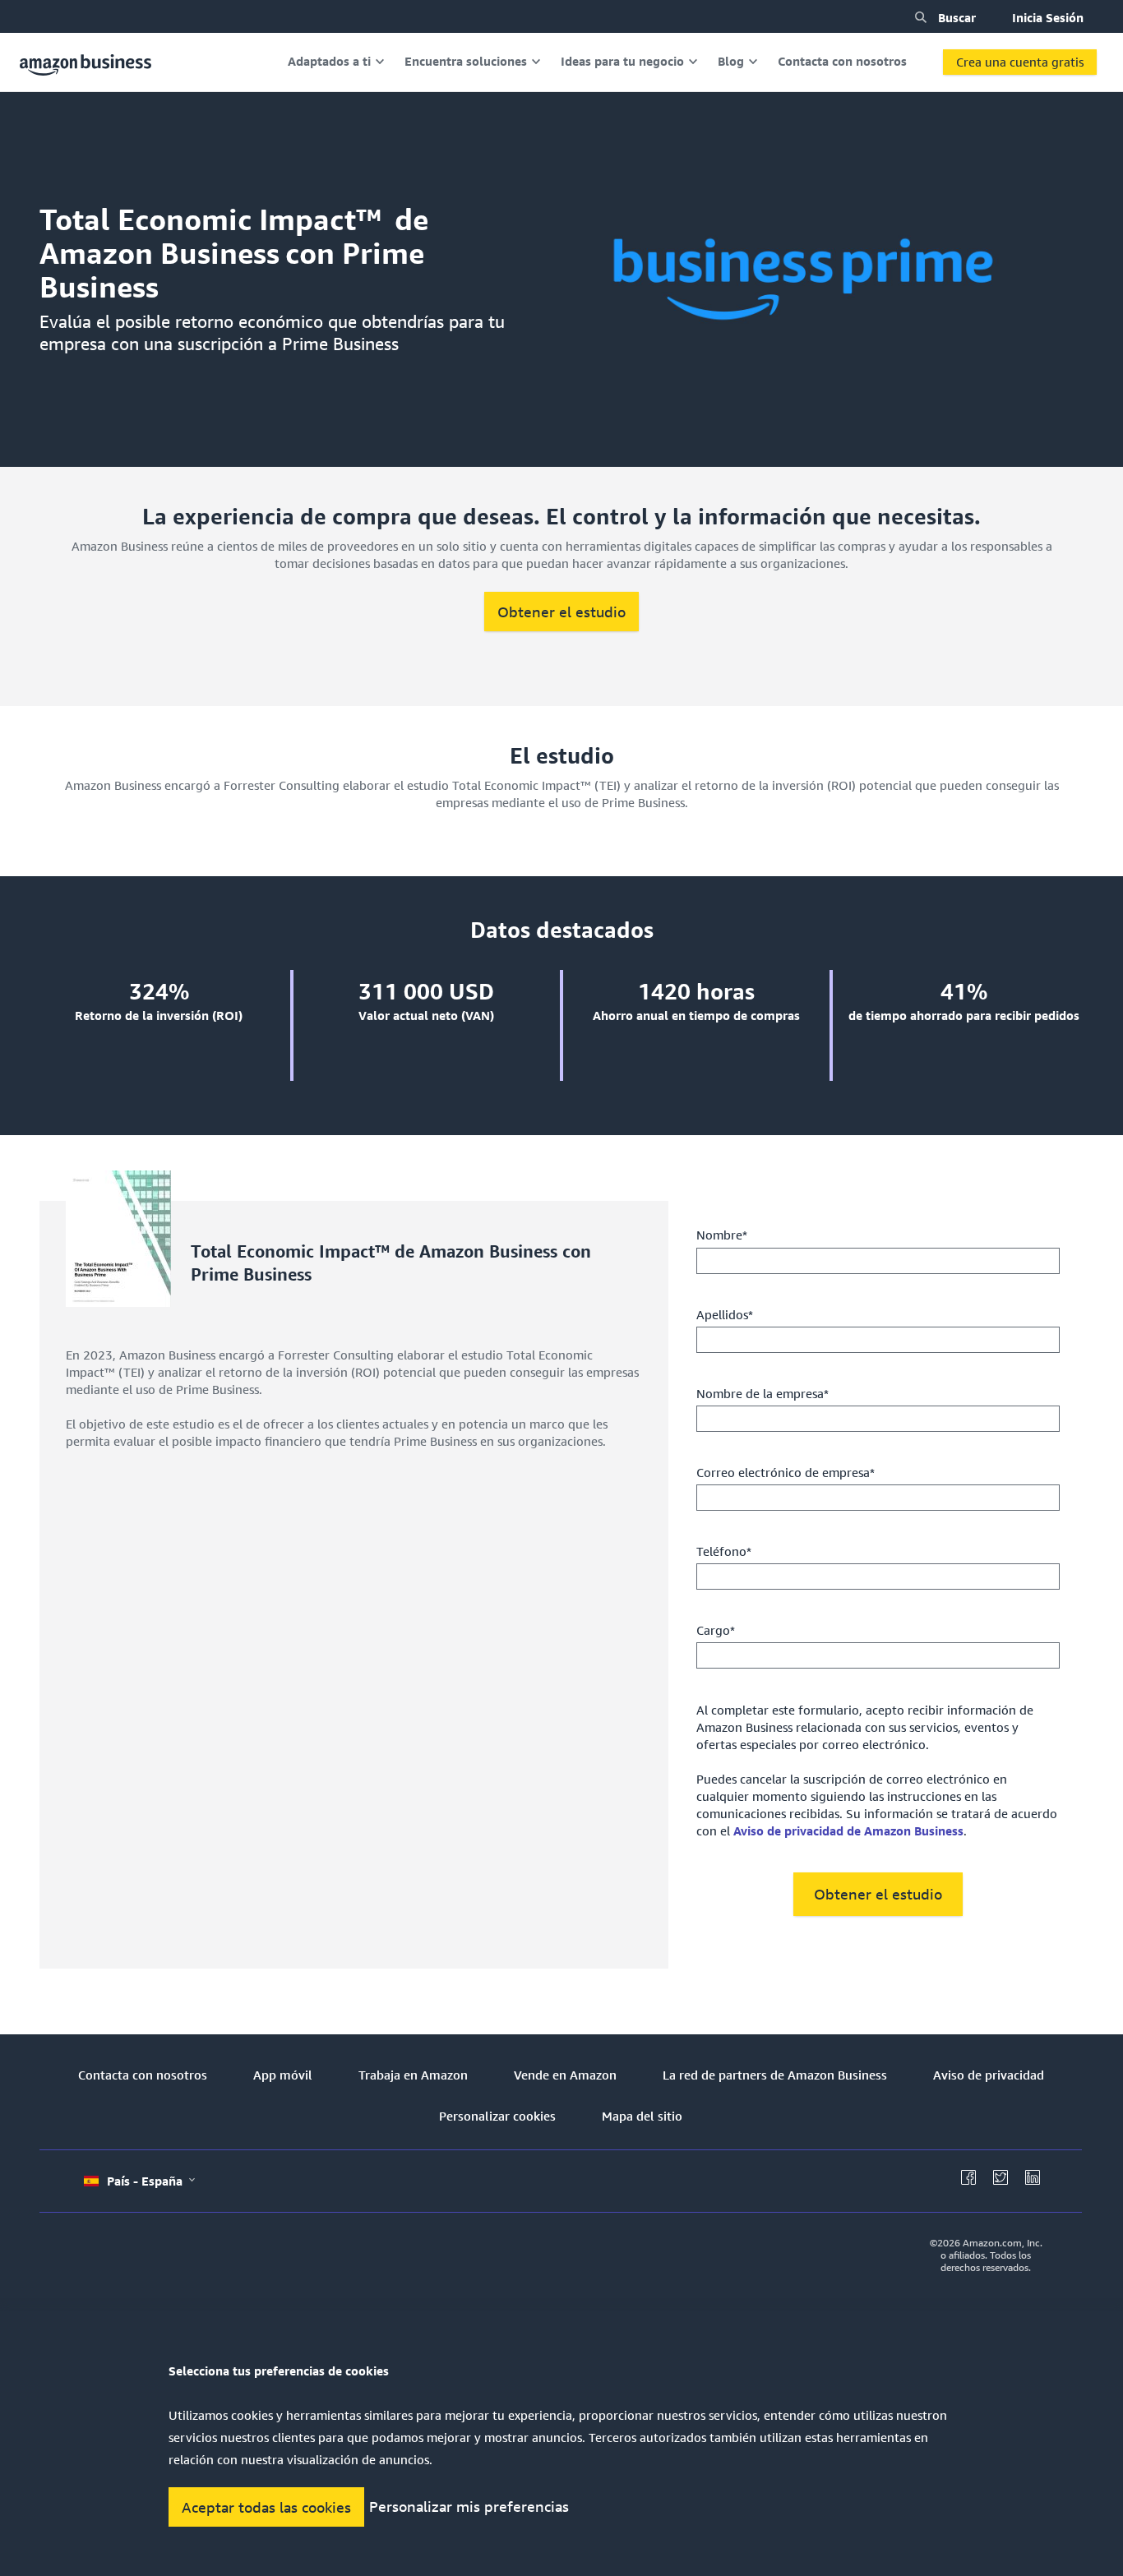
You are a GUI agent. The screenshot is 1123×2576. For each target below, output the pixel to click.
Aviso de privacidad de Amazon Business (848, 1830)
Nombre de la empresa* (763, 1393)
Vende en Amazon (565, 2075)
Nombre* (722, 1235)
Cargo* (716, 1630)
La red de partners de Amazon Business (775, 2075)
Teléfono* (724, 1551)
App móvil (283, 2075)
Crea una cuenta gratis (1020, 62)
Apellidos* (725, 1314)
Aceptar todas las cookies (266, 2507)
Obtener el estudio (561, 612)
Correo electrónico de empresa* (786, 1472)
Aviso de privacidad (989, 2075)
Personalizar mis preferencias (469, 2507)
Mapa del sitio (642, 2116)
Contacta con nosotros (143, 2075)
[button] (921, 17)
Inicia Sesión (1048, 17)
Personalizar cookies (497, 2116)
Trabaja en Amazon (413, 2075)
